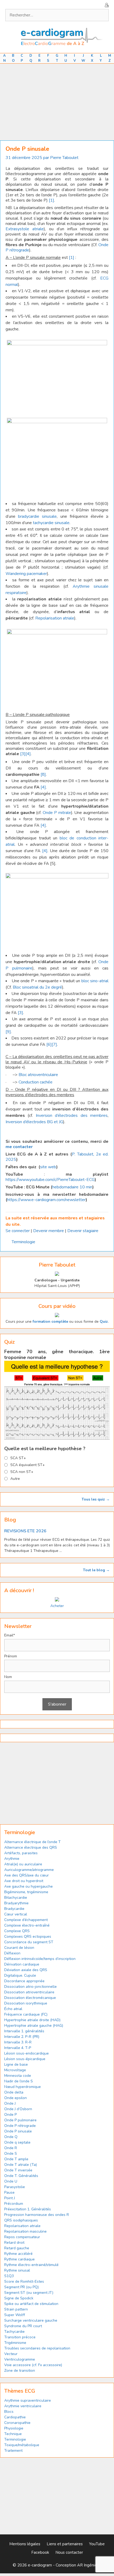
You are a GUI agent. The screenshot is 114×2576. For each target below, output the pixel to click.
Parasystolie (15, 2187)
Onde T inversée (18, 2170)
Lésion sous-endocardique (27, 2053)
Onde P (10, 2115)
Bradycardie (14, 1909)
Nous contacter (69, 2552)
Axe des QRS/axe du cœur (27, 1875)
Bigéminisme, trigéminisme (26, 1892)
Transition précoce (20, 2337)
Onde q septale (17, 2142)
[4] (28, 754)
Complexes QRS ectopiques (28, 1937)
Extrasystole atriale (25, 229)
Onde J (10, 2103)
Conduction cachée (36, 1082)
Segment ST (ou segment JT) (29, 2293)
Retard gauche (17, 2248)
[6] (49, 1044)
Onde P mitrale (57, 813)
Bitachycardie (16, 1898)
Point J (10, 2198)
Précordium (14, 2204)
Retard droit (14, 2243)
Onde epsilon (16, 2098)
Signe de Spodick (19, 2298)
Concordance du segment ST (29, 1942)
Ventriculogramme (20, 2359)
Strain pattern (17, 2309)
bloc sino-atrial (95, 981)
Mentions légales (25, 2544)
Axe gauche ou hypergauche (28, 1886)
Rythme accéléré (18, 2254)
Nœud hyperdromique (23, 2087)
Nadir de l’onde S (19, 2081)
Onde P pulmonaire (20, 2120)
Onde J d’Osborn (18, 2109)
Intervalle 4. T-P (18, 2048)
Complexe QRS (17, 1931)
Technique (13, 2434)
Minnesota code (18, 2076)
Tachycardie (14, 2332)
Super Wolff (15, 2315)
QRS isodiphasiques (21, 2220)
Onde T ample (16, 2159)
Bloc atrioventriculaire (38, 1075)
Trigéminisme (15, 2343)
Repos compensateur (22, 2237)
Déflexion (12, 1953)
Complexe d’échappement (26, 1920)
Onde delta (14, 2092)
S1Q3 (9, 2276)
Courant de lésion (19, 1948)
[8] (43, 774)
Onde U (11, 2181)
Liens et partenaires (65, 2544)
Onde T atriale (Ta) (21, 2165)
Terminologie (23, 1242)
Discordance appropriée (24, 1981)
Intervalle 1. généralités (24, 2031)
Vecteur (11, 2354)
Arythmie (12, 1859)
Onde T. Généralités (21, 2176)
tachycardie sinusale (51, 523)
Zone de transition (20, 2371)
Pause (9, 2192)
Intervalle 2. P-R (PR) (22, 2037)
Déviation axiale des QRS (26, 1970)
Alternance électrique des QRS (31, 1847)
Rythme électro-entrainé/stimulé (31, 2265)
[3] (23, 754)
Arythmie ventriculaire (23, 2406)
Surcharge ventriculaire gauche (31, 2320)
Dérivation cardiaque (22, 1964)
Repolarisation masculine (25, 2231)
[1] (51, 200)
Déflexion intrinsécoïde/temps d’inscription (40, 1959)
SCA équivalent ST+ (28, 1465)
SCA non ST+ (22, 1472)
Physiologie (14, 2428)
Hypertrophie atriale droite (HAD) (32, 2020)
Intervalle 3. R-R (18, 2042)
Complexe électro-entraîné (27, 1925)
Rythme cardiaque (19, 2259)
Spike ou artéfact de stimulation (31, 2304)
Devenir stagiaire (83, 1231)
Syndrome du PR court (23, 2326)
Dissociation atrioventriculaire (29, 1992)
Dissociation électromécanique (30, 1998)
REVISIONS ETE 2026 (25, 1531)
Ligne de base (16, 2064)
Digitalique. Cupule (20, 1975)
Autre (15, 1479)
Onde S (11, 2154)
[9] (8, 1032)
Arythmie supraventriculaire (28, 2400)
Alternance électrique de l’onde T (32, 1842)
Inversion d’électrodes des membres (72, 1116)
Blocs (9, 2412)
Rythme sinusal (17, 2270)
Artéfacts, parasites (21, 1853)
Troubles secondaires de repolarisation (37, 2348)
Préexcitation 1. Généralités (28, 2209)
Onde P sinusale (18, 2131)
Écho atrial (13, 2009)
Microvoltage (15, 2070)
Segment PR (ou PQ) (21, 2287)
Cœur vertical (16, 1914)
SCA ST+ (18, 1458)
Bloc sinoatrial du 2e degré (37, 987)
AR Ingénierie (89, 2565)
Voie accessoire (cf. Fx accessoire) (33, 2365)
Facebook (40, 2552)
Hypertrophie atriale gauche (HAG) (34, 2026)
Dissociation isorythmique (26, 2003)
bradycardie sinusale (37, 516)
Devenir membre (49, 1231)
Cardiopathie (15, 2417)
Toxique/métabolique (22, 2445)
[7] (54, 1044)
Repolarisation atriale (55, 618)
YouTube (97, 2544)
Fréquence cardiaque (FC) (26, 2014)
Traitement (13, 2451)
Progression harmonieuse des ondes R (37, 2215)
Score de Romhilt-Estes (24, 2281)
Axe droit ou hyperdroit (24, 1881)
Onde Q (11, 2137)
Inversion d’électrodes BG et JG (34, 1122)
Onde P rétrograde (20, 2126)
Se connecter (18, 1231)
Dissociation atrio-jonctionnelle (30, 1987)
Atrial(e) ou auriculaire (23, 1864)
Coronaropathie (17, 2423)
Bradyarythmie (16, 1903)
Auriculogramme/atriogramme (29, 1870)
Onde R (11, 2148)
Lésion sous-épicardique (25, 2059)
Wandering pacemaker (26, 574)
